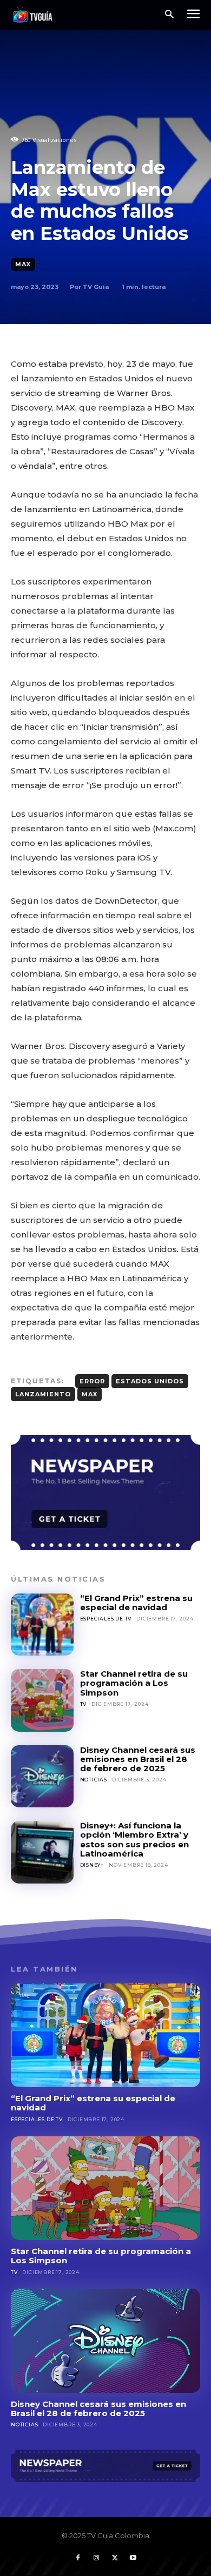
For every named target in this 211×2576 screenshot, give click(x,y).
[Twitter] (115, 2558)
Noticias (94, 1780)
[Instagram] (96, 2558)
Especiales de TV (106, 1619)
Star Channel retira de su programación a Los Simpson (134, 1683)
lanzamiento (43, 1394)
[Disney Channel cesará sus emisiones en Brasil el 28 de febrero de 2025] (42, 1777)
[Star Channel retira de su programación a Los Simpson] (42, 1700)
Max (23, 264)
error (92, 1381)
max (90, 1394)
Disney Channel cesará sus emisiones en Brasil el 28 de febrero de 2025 (138, 1759)
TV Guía (96, 287)
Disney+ (92, 1865)
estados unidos (150, 1381)
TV (84, 1704)
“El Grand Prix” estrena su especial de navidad (136, 1603)
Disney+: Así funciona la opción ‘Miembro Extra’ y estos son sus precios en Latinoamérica (134, 1839)
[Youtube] (133, 2558)
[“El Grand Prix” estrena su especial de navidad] (42, 1625)
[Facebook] (78, 2558)
